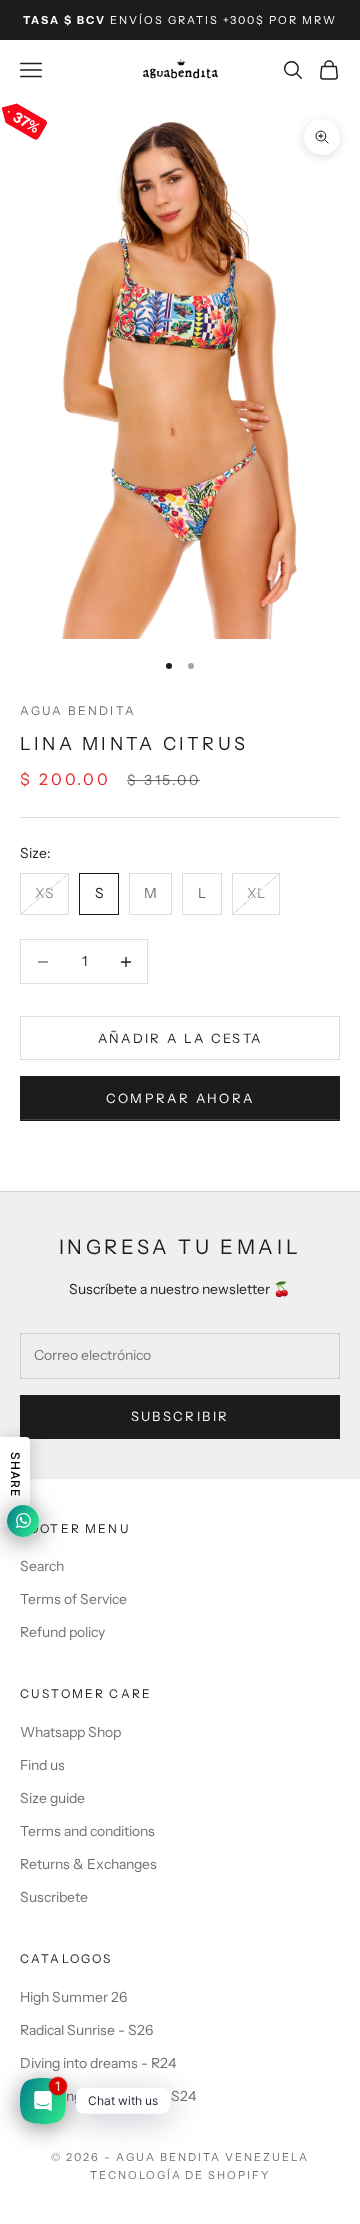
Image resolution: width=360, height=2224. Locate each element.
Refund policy (62, 1632)
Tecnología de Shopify (180, 2175)
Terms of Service (73, 1599)
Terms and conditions (87, 1831)
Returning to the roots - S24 (108, 2096)
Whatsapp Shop (70, 1732)
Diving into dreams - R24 (98, 2063)
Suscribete (54, 1897)
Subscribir (180, 1416)
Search (42, 1566)
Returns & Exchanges (88, 1864)
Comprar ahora (180, 1098)
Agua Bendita (78, 710)
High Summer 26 (73, 1997)
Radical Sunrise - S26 (86, 2030)
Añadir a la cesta (180, 1038)
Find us (42, 1765)
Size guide (52, 1798)
